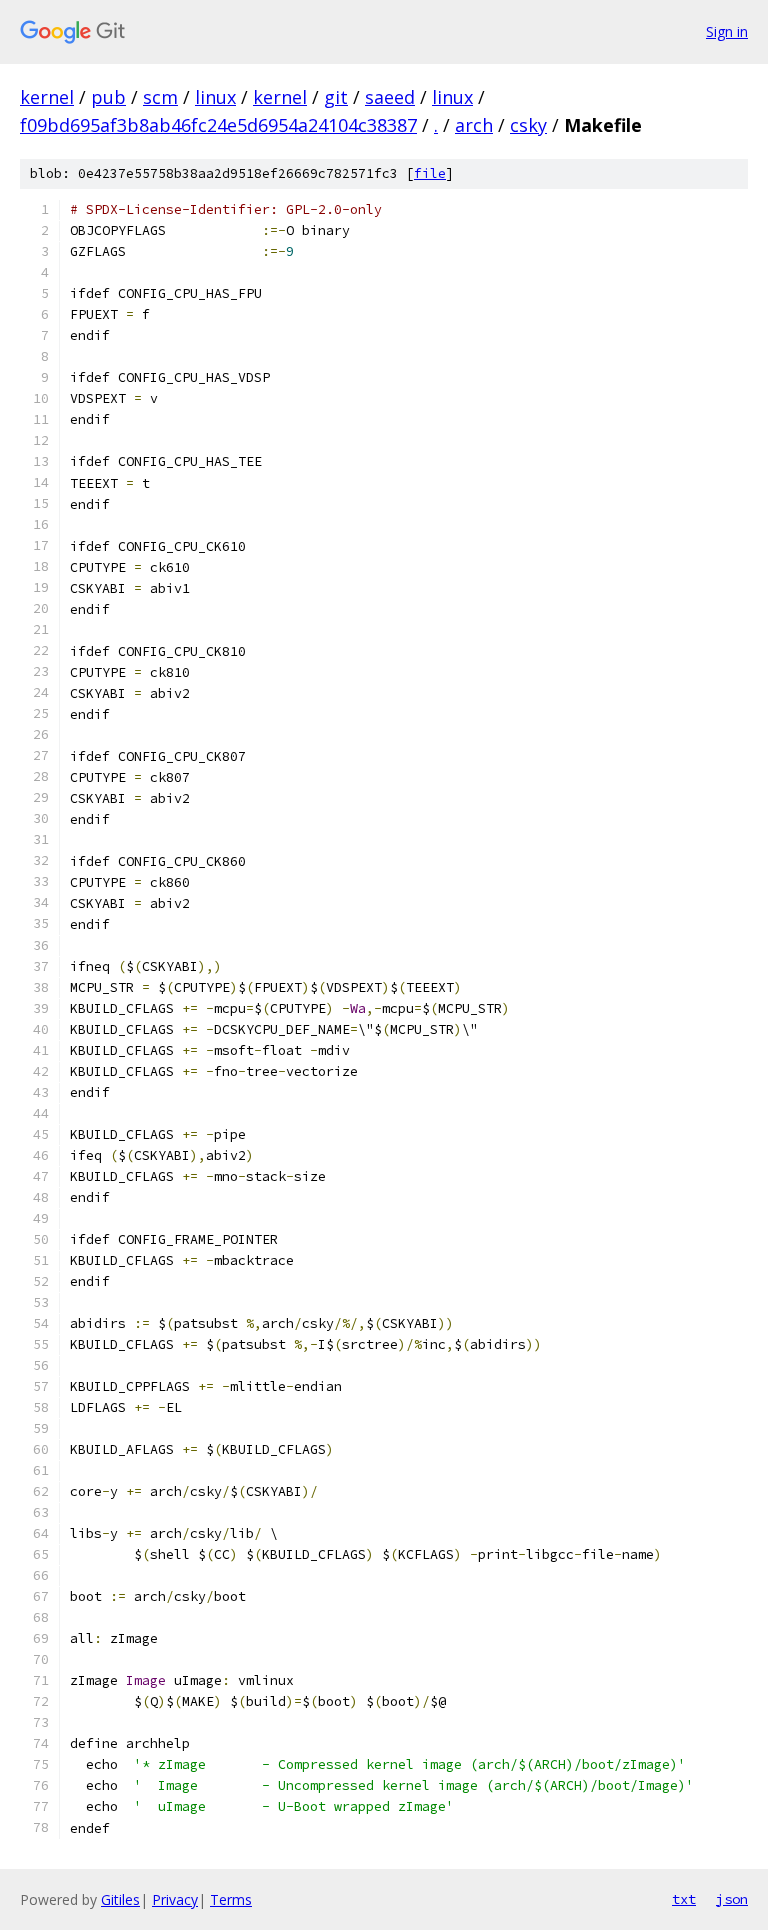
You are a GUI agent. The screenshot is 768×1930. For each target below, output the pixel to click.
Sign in (727, 31)
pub (108, 97)
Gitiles (120, 1899)
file (430, 173)
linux (215, 97)
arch (474, 125)
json (732, 1899)
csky (528, 125)
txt (684, 1899)
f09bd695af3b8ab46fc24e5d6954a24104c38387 (218, 125)
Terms (231, 1899)
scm (160, 97)
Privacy (175, 1899)
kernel (47, 97)
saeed (390, 97)
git (336, 97)
